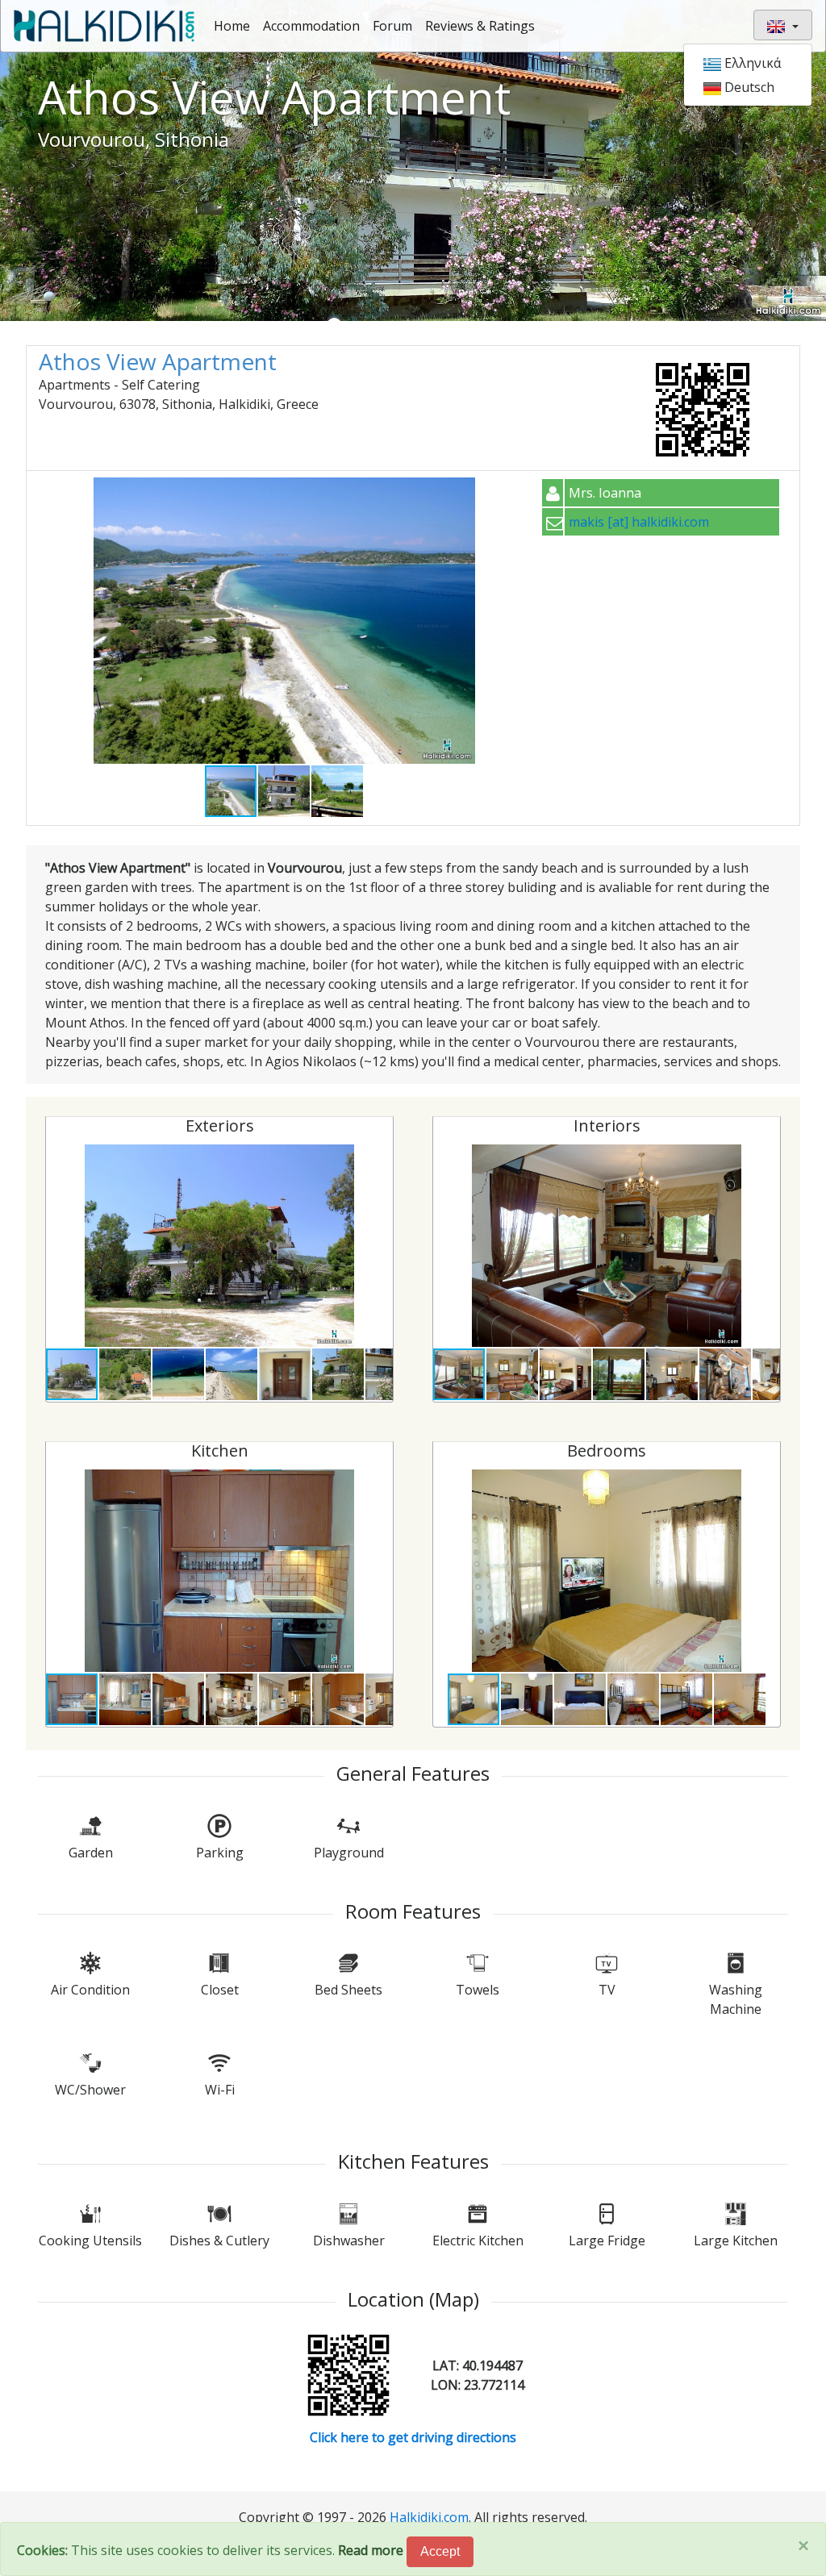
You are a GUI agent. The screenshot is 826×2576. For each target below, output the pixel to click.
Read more (371, 2550)
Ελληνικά (751, 63)
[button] (515, 492)
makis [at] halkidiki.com (639, 522)
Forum (392, 26)
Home (232, 26)
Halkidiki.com (429, 2517)
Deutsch (748, 87)
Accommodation (311, 26)
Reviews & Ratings (480, 26)
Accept (440, 2551)
